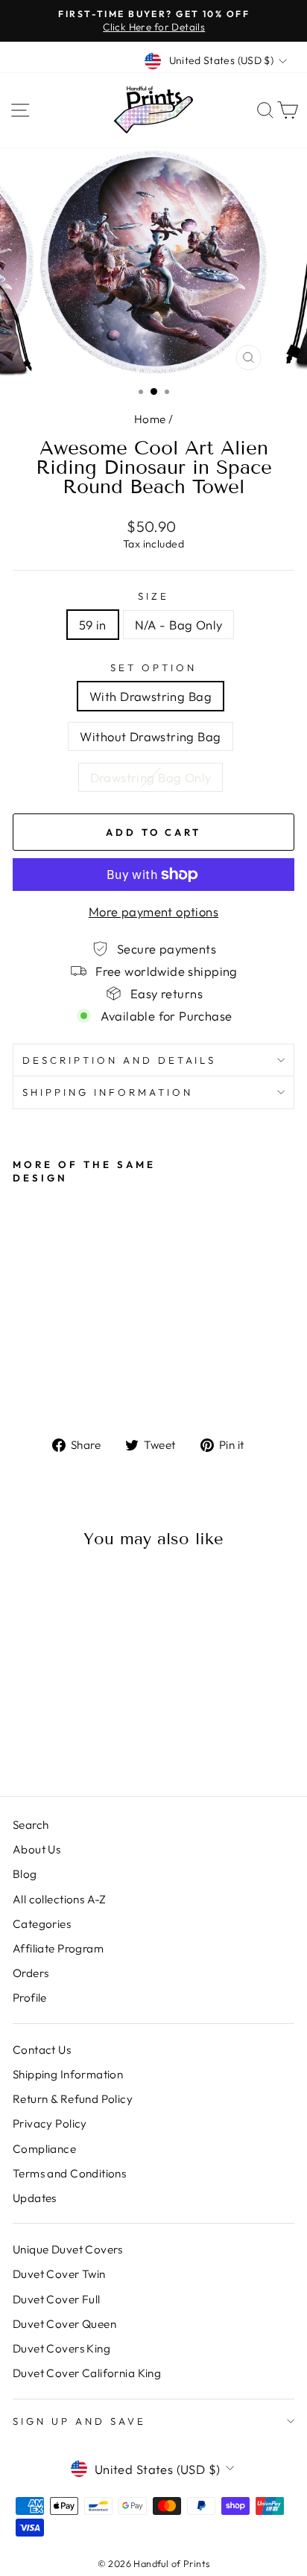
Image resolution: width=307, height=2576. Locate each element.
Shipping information (108, 1092)
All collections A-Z (60, 1899)
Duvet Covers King (61, 2348)
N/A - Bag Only (179, 625)
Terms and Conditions (69, 2173)
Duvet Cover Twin (59, 2274)
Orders (31, 1973)
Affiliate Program (58, 1948)
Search (31, 1825)
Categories (42, 1924)
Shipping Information (68, 2074)
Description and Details (119, 1060)
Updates (35, 2198)
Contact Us (42, 2050)
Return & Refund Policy (73, 2099)
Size (153, 596)
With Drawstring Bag (151, 696)
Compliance (44, 2149)
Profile (30, 1998)
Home (150, 419)
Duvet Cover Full (57, 2299)
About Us (37, 1849)
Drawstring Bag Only (151, 777)
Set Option (153, 667)
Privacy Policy (50, 2123)
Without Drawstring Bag (150, 736)
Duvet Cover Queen (64, 2324)
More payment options (153, 911)
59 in (93, 625)
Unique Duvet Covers (68, 2249)
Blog (25, 1874)
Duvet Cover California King (87, 2373)
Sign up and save (79, 2421)
